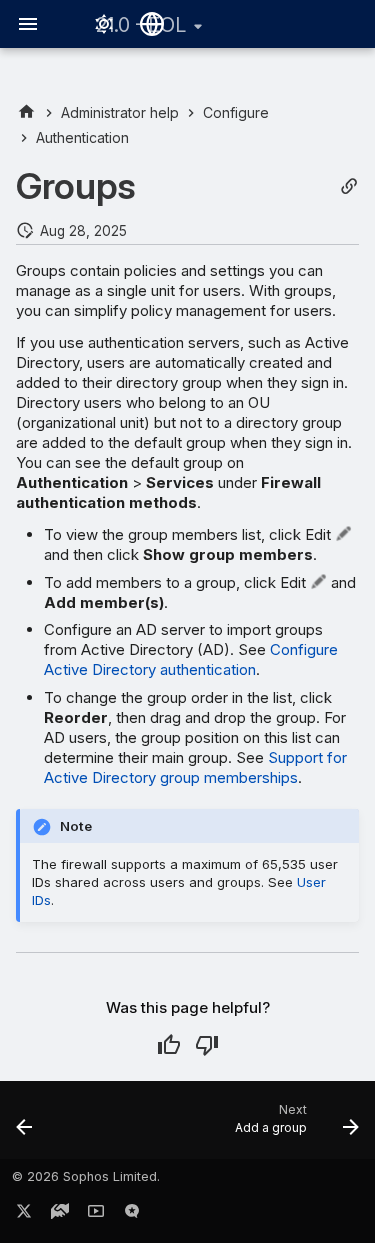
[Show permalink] (349, 186)
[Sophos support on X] (24, 1215)
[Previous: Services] (25, 1126)
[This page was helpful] (169, 1045)
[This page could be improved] (207, 1045)
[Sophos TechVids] (96, 1215)
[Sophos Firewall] (26, 112)
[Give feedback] (132, 1215)
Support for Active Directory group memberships (195, 767)
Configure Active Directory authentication (191, 659)
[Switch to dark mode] (104, 24)
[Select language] (152, 24)
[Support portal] (60, 1215)
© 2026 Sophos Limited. (86, 1176)
